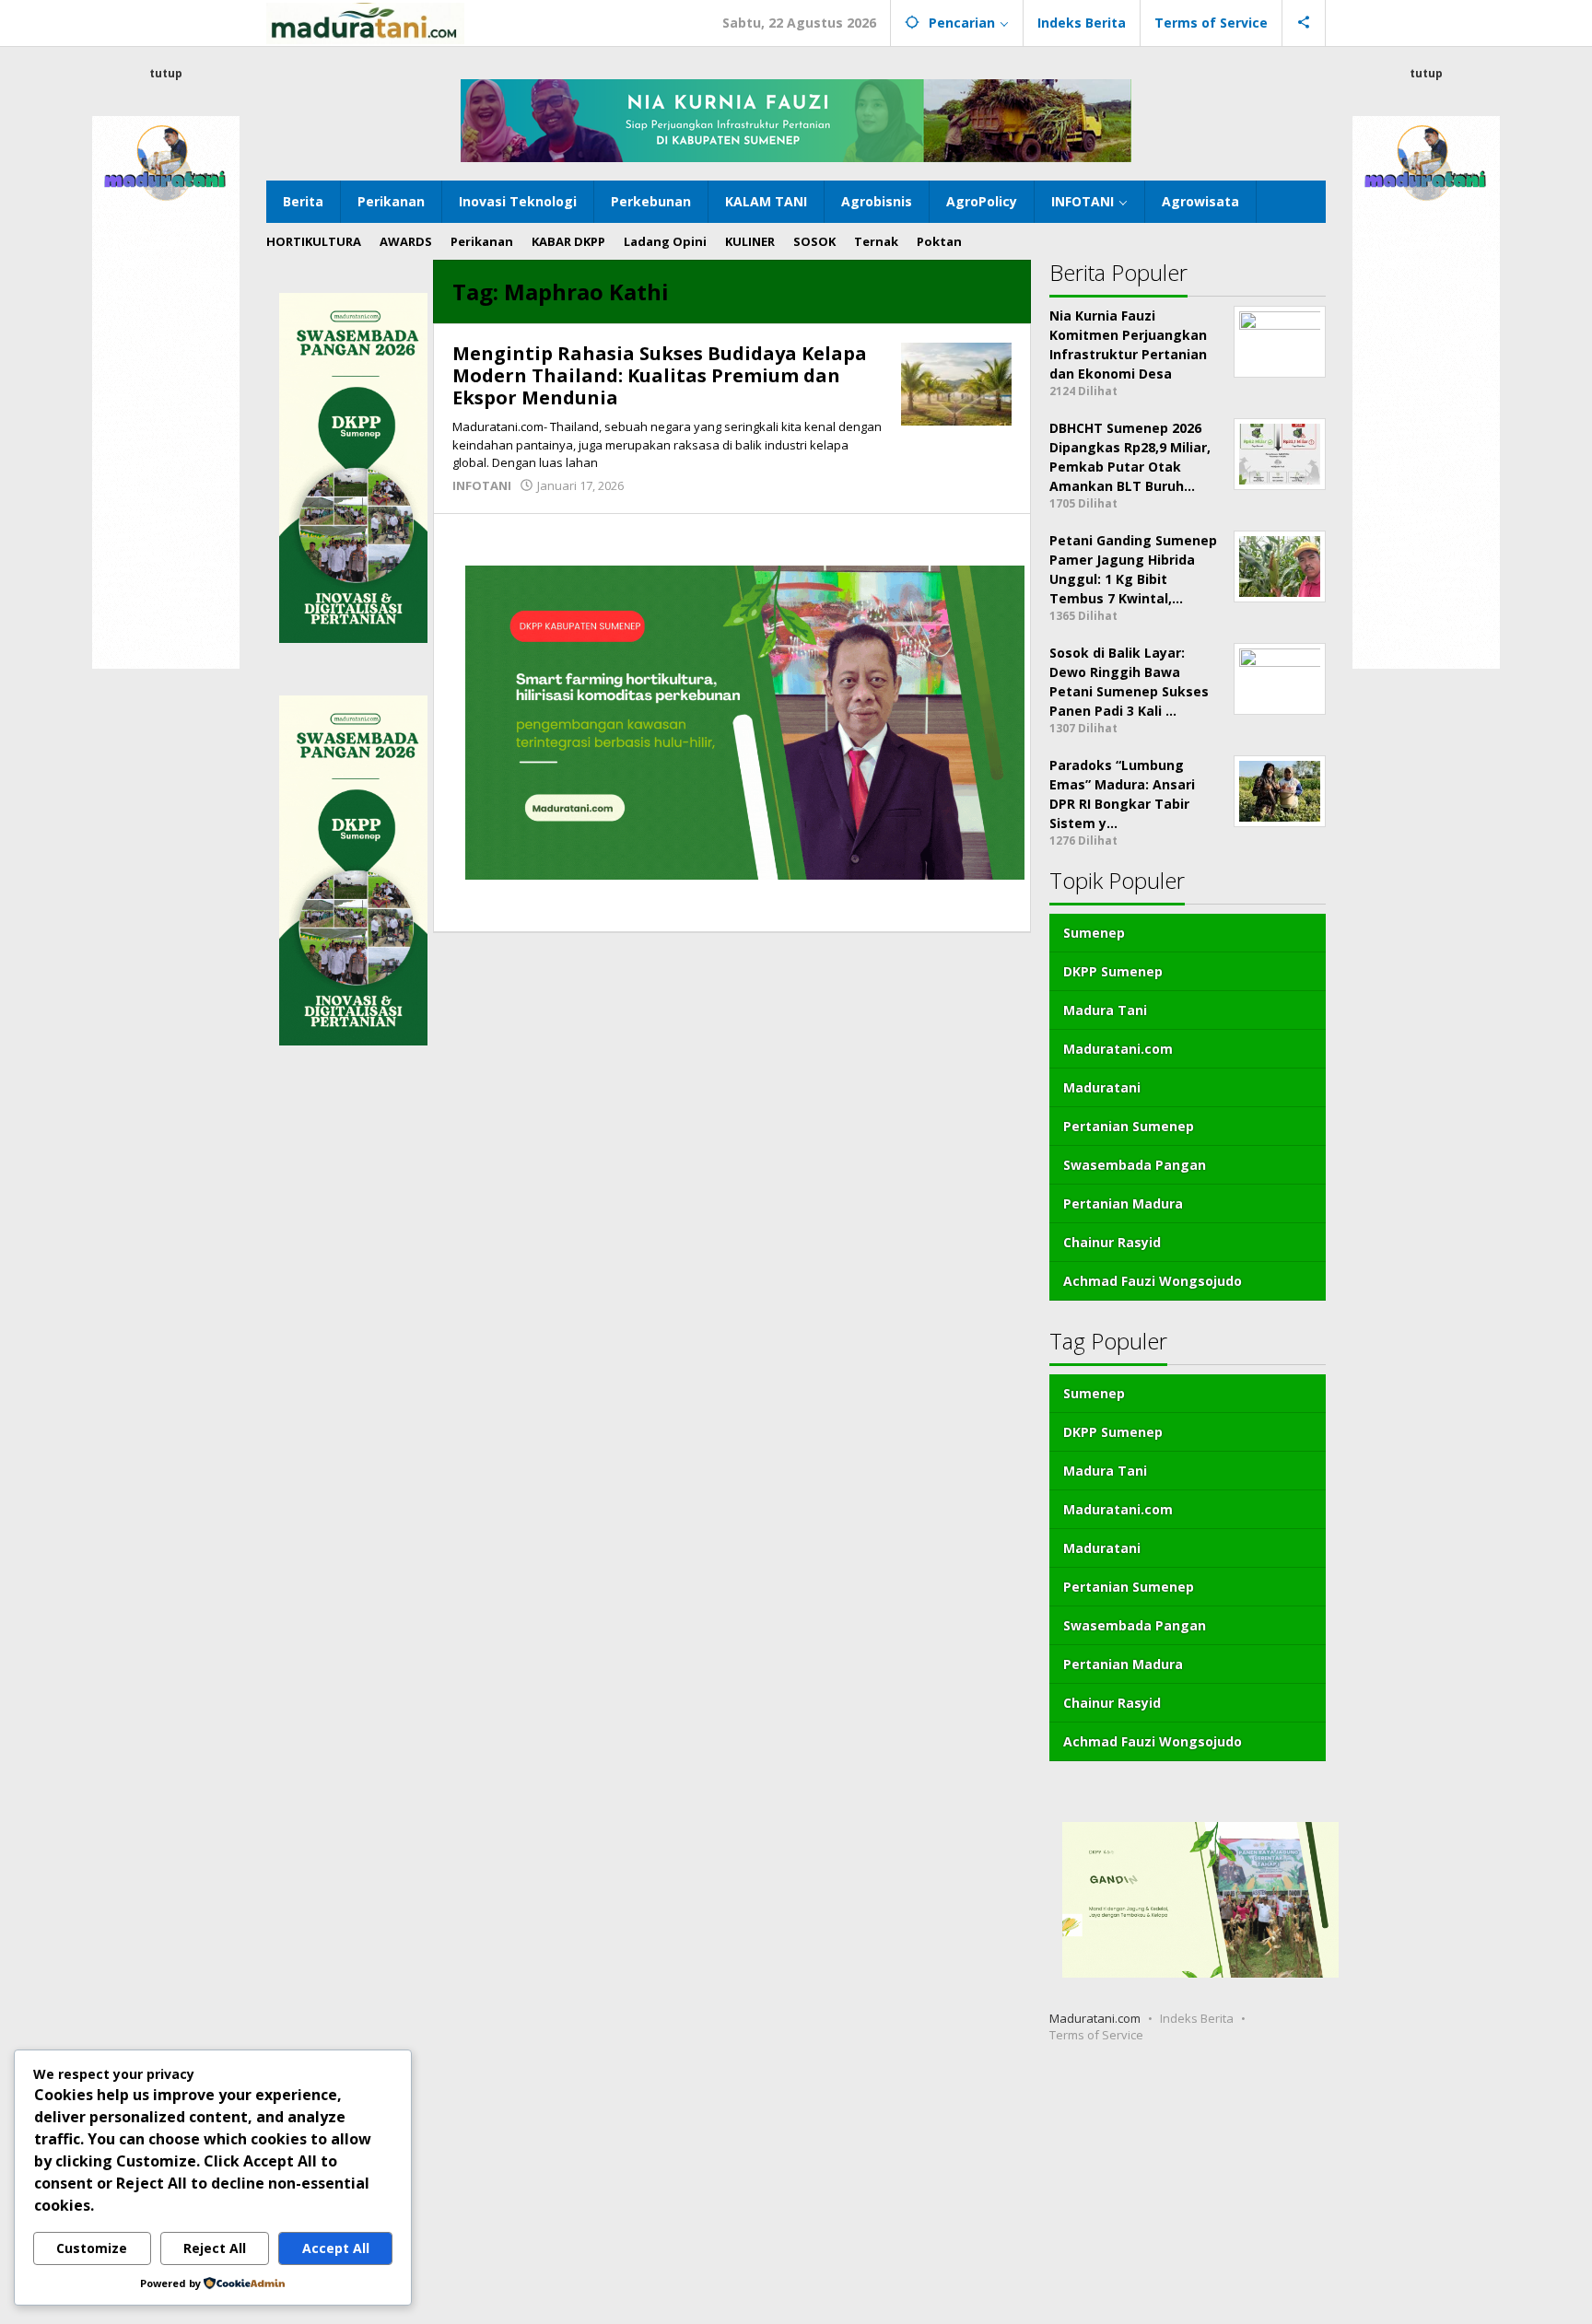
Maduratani (1102, 1087)
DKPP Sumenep (1113, 971)
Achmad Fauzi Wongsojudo (1153, 1281)
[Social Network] (1304, 23)
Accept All (336, 2248)
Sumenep (1094, 933)
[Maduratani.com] (365, 22)
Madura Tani (1105, 1010)
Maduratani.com (1118, 1049)
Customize (92, 2248)
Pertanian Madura (1123, 1203)
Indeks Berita (1197, 2018)
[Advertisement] (553, 2190)
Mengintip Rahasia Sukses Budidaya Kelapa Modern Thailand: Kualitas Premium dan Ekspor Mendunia (660, 375)
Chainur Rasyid (1112, 1242)
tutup (166, 73)
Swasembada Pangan (1135, 1165)
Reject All (215, 2248)
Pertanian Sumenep (1129, 1126)
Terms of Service (1096, 2035)
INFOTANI (482, 485)
